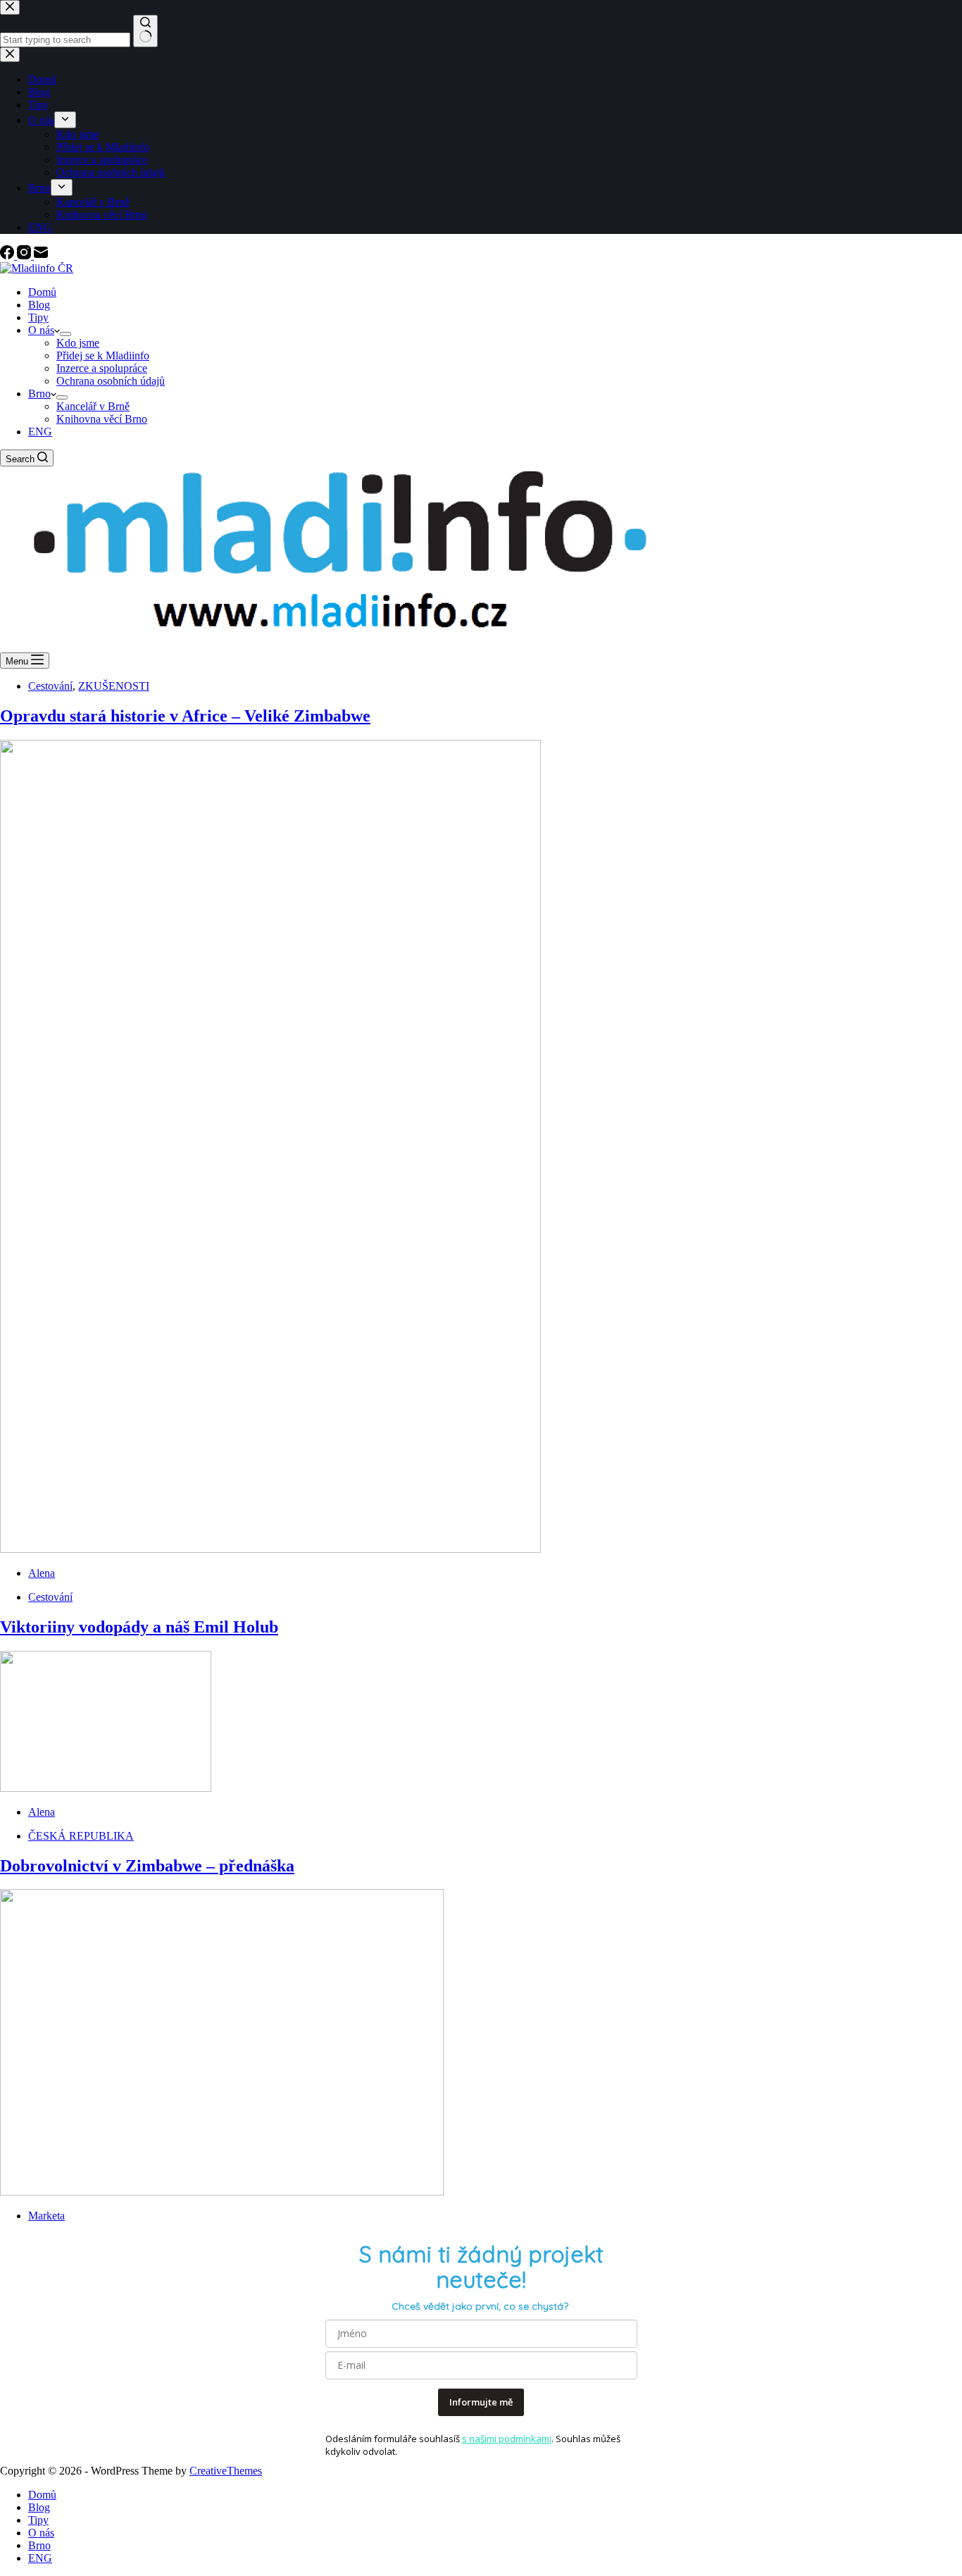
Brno (39, 394)
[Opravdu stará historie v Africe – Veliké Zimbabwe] (270, 1549)
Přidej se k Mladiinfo (103, 355)
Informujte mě (481, 2402)
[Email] (41, 255)
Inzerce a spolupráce (102, 368)
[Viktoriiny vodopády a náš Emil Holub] (106, 1788)
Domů (42, 292)
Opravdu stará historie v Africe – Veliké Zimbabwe (185, 716)
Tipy (38, 317)
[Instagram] (25, 255)
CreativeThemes (226, 2471)
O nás (41, 330)
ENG (40, 432)
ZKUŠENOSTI (114, 686)
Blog (39, 305)
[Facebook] (8, 255)
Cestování (50, 686)
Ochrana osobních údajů (111, 381)
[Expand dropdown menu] (65, 334)
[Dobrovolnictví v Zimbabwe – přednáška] (222, 2192)
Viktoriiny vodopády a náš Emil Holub (139, 1627)
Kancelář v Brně (93, 406)
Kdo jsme (78, 343)
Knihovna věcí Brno (102, 419)
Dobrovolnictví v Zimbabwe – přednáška (147, 1866)
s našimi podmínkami (507, 2439)
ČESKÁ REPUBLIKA (81, 1836)
